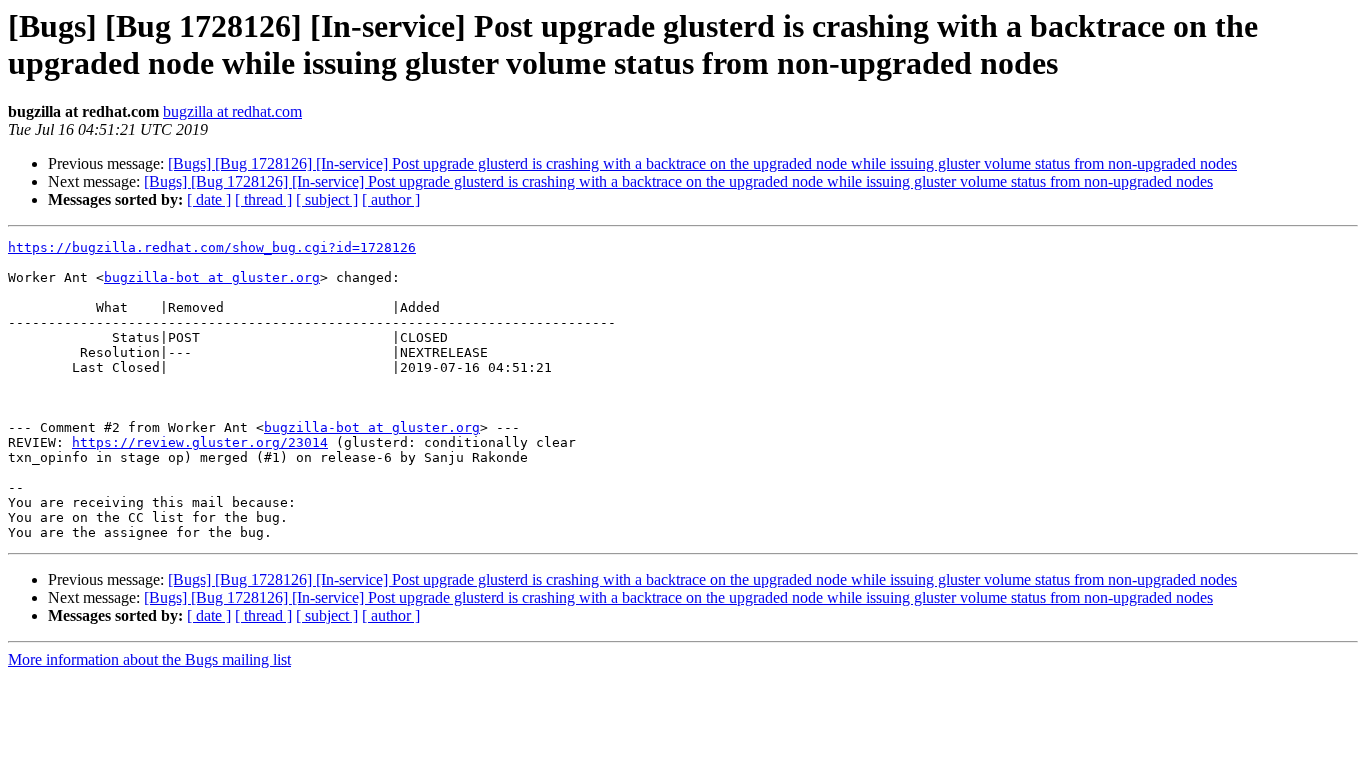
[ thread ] (263, 199)
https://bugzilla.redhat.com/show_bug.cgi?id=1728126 (212, 247)
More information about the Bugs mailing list (149, 659)
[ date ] (209, 199)
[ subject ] (327, 199)
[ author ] (391, 199)
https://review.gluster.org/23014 (200, 442)
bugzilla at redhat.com (232, 111)
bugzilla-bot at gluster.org (212, 277)
